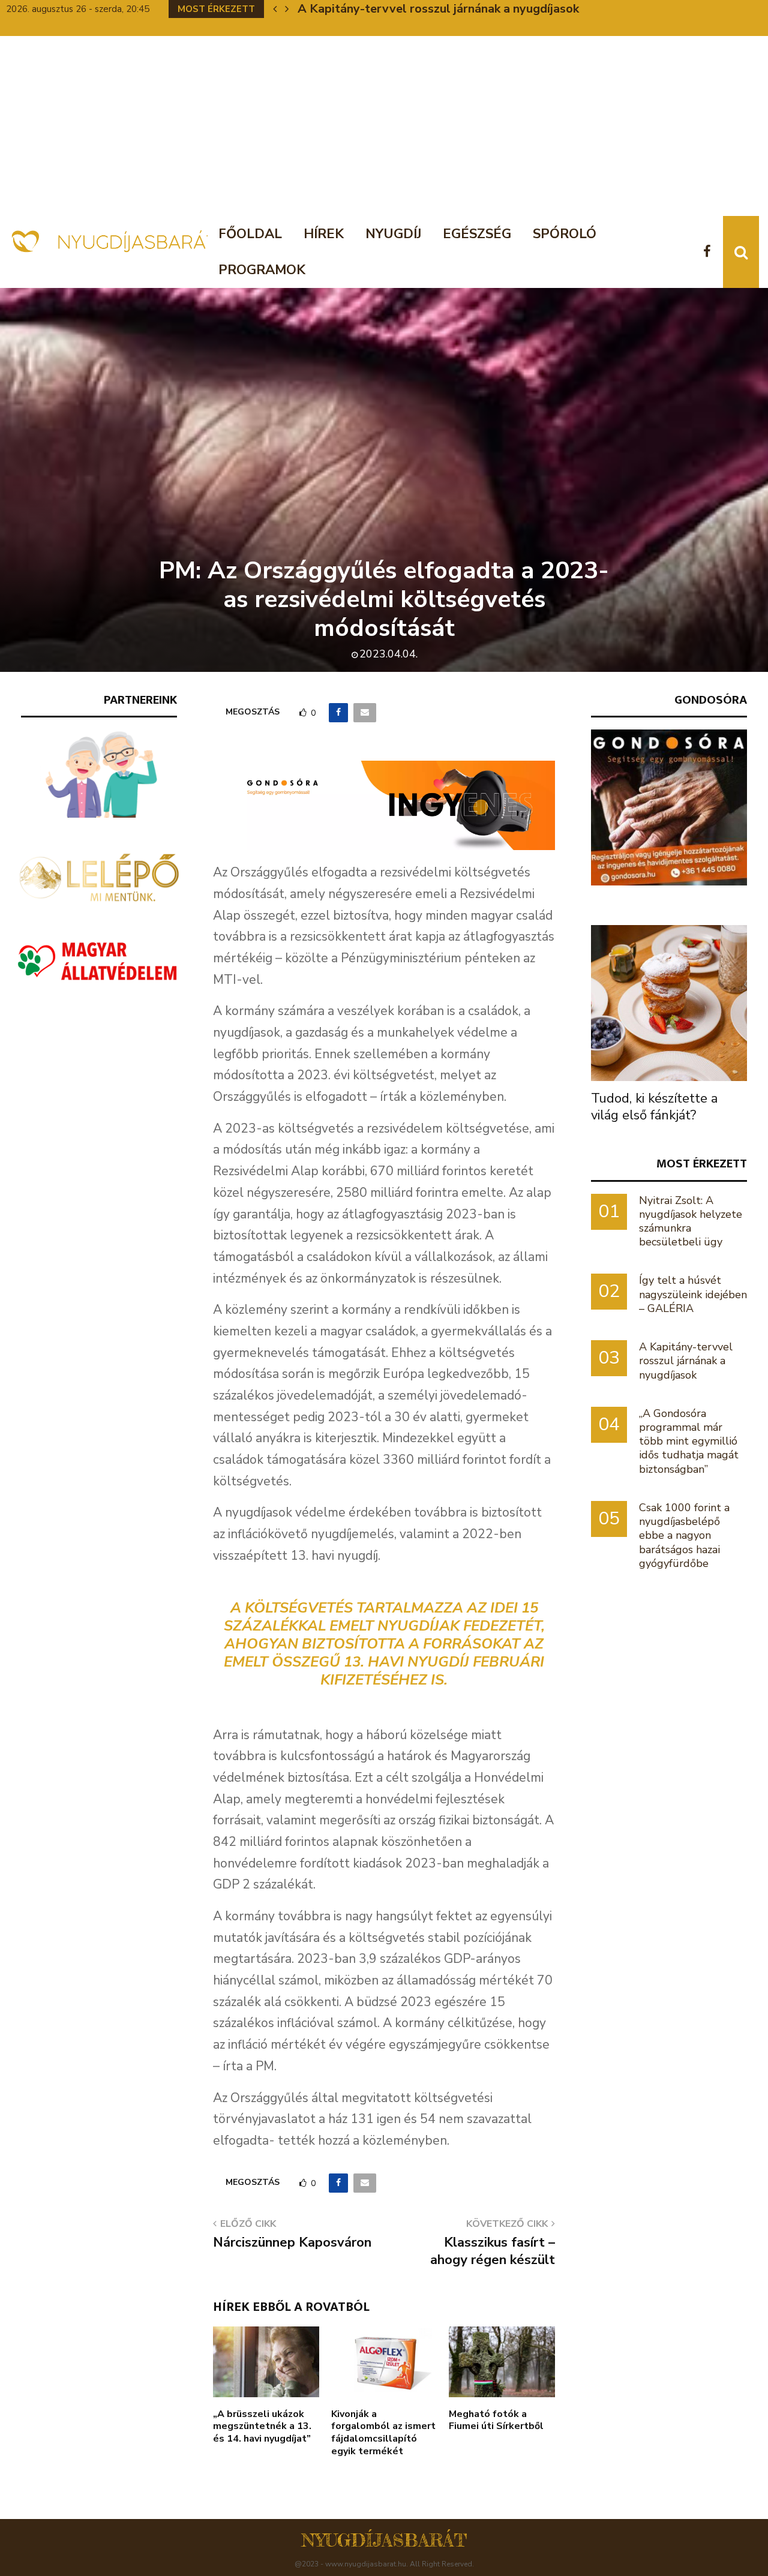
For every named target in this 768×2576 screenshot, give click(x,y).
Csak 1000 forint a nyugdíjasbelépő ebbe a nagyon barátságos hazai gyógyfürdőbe (684, 1535)
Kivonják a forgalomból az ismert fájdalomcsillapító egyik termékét (383, 2433)
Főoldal (250, 234)
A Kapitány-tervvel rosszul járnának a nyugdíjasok (438, 9)
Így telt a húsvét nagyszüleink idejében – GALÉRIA (693, 1294)
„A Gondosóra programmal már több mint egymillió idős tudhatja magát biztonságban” (689, 1441)
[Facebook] (710, 252)
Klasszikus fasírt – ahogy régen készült (493, 2251)
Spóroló (565, 234)
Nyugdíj (393, 234)
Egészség (477, 234)
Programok (262, 270)
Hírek (324, 234)
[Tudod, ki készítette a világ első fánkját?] (669, 1003)
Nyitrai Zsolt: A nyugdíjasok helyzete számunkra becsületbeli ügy (691, 1221)
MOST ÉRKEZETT (702, 1164)
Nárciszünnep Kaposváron (292, 2242)
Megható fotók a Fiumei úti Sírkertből (496, 2420)
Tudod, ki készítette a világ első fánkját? (654, 1107)
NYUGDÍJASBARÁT (384, 2540)
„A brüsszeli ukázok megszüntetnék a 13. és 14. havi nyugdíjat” (262, 2427)
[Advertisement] (384, 126)
